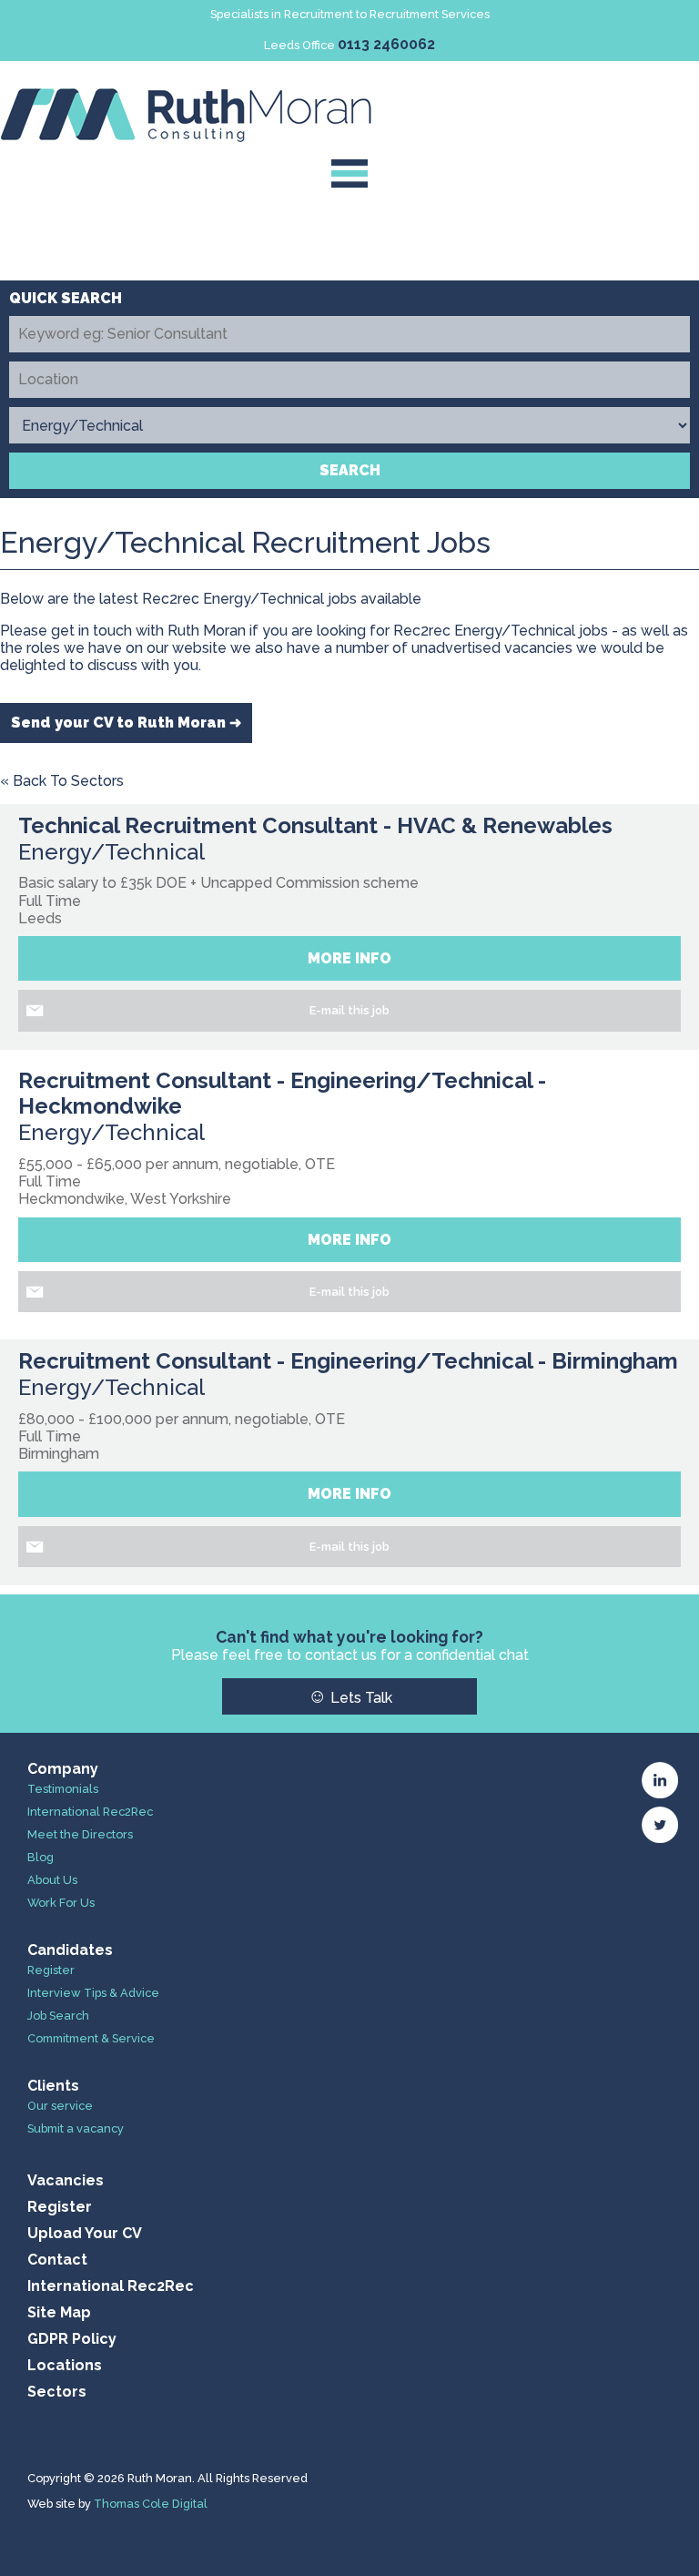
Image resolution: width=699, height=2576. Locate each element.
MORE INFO (349, 958)
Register (51, 1970)
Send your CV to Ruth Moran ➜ (126, 723)
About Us (52, 1880)
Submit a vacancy (76, 2128)
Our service (60, 2106)
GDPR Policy (72, 2339)
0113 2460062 (386, 44)
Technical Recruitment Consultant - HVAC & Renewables (315, 825)
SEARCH (350, 470)
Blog (41, 1857)
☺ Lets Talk (350, 1696)
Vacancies (66, 2180)
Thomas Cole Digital (151, 2504)
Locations (65, 2365)
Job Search (58, 2016)
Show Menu (350, 173)
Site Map (59, 2312)
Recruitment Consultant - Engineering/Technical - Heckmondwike (282, 1094)
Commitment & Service (91, 2038)
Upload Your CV (85, 2233)
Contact (57, 2260)
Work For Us (61, 1903)
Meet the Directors (80, 1834)
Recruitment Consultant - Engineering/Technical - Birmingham (348, 1361)
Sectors (57, 2392)
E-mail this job (349, 1010)
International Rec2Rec (90, 1812)
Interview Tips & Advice (93, 1993)
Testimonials (63, 1789)
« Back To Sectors (62, 781)
